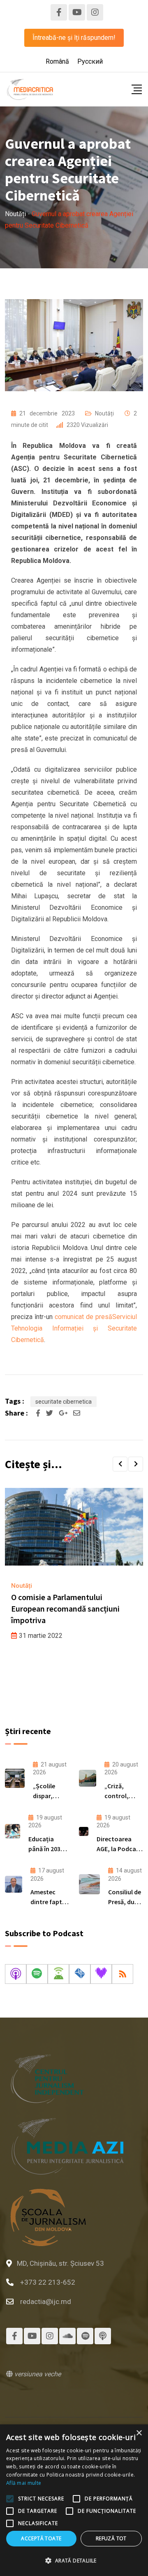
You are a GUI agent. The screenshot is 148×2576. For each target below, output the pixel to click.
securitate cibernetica (64, 1402)
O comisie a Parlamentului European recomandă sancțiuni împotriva (65, 1609)
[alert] (74, 2500)
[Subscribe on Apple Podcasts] (16, 1974)
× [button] (139, 2433)
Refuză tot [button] (111, 2538)
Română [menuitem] (57, 61)
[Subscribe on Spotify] (37, 1974)
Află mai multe (24, 2483)
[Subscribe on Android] (58, 1974)
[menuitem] (57, 62)
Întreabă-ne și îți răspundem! (74, 38)
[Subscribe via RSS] (123, 1974)
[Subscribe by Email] (80, 1974)
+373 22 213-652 (48, 2282)
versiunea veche (37, 2374)
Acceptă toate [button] (41, 2538)
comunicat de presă (83, 1317)
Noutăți (104, 413)
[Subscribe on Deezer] (101, 1974)
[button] (120, 1464)
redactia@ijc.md (46, 2302)
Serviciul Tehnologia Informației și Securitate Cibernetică (74, 1328)
